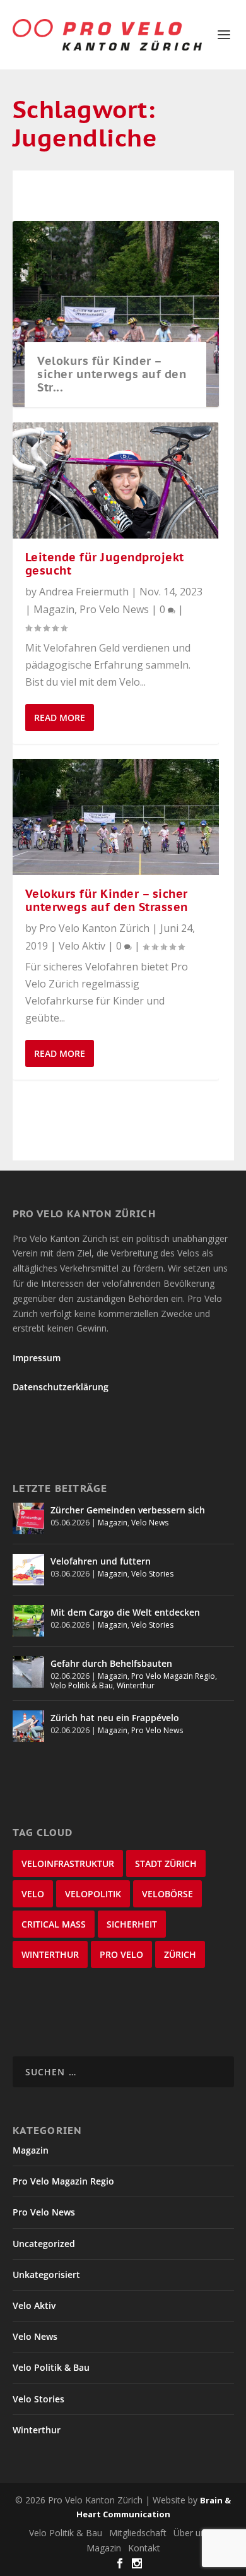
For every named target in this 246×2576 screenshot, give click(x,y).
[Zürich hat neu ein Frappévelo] (28, 1726)
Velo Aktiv (82, 946)
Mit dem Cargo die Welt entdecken (125, 1612)
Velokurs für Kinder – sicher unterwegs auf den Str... (112, 374)
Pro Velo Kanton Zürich (94, 928)
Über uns (192, 2533)
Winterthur (136, 1685)
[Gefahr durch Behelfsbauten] (28, 1672)
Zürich (180, 1954)
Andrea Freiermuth (84, 592)
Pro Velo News (114, 609)
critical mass (54, 1924)
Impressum (37, 1358)
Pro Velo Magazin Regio (173, 1676)
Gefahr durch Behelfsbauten (111, 1663)
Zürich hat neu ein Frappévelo (115, 1718)
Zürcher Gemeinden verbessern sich (128, 1510)
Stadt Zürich (166, 1863)
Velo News (150, 1523)
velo (33, 1894)
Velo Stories (152, 1574)
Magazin (54, 609)
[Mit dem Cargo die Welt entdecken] (28, 1621)
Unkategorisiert (46, 2275)
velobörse (167, 1894)
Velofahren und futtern (101, 1561)
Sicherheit (132, 1924)
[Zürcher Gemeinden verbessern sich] (28, 1518)
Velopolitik (93, 1894)
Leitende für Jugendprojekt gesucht (105, 564)
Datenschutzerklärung (61, 1387)
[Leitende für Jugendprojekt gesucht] (116, 480)
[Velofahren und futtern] (28, 1570)
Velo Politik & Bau (82, 1685)
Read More (60, 718)
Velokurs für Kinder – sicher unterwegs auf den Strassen (107, 900)
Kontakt (144, 2548)
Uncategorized (44, 2244)
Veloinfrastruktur (68, 1863)
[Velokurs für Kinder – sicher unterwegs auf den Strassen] (116, 817)
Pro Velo (121, 1954)
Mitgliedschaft (138, 2533)
